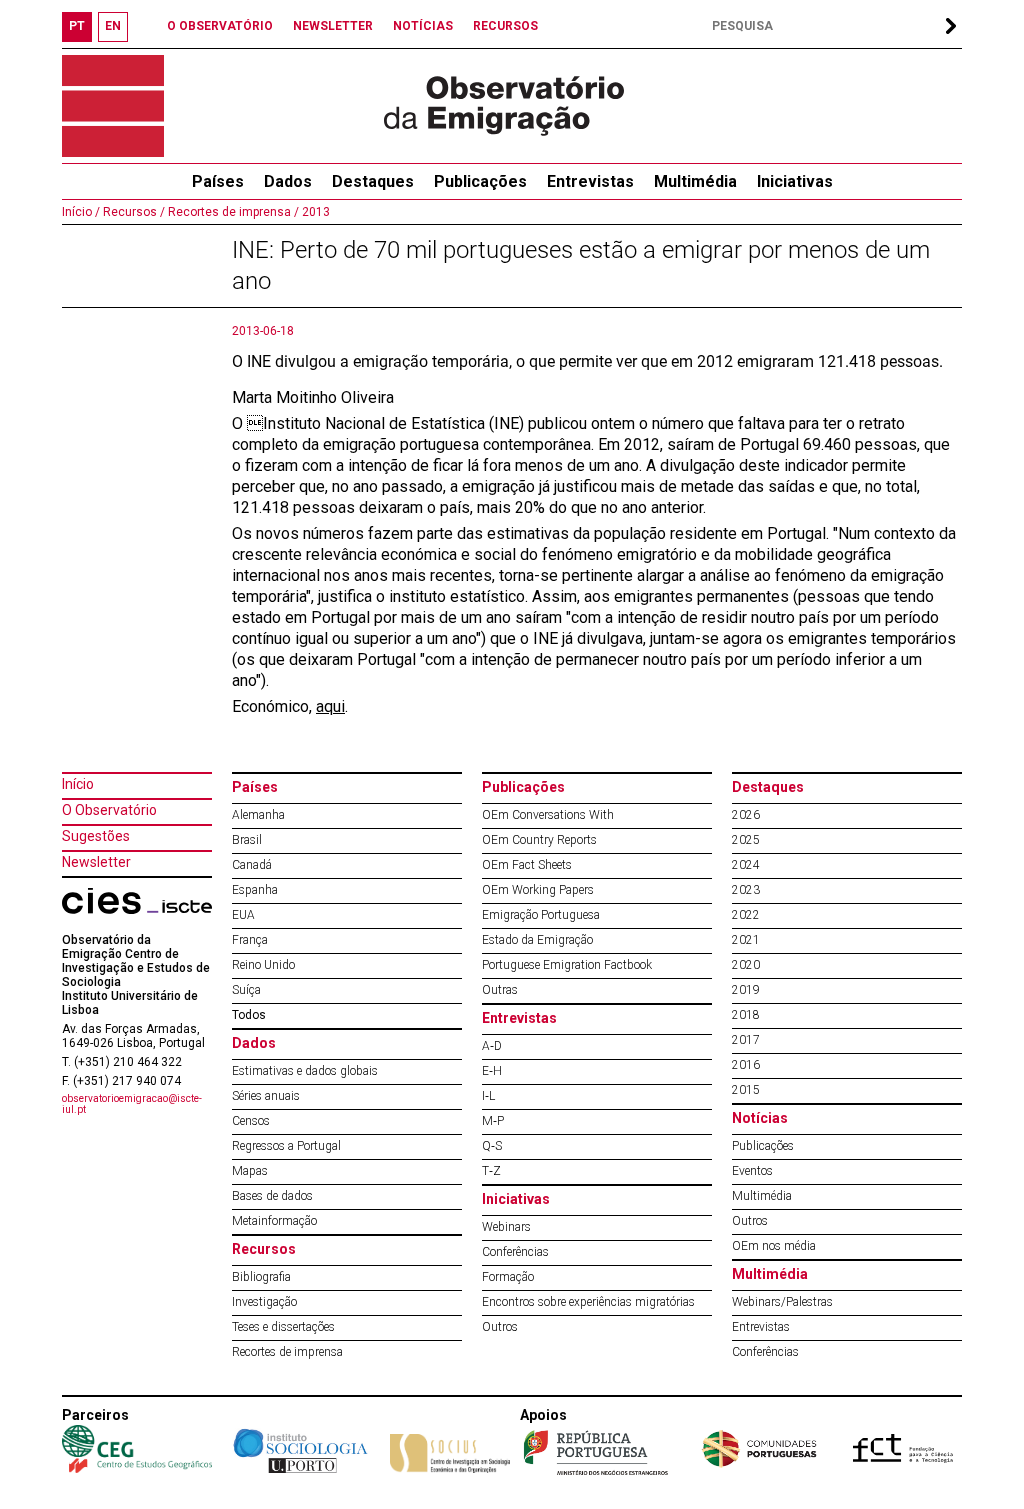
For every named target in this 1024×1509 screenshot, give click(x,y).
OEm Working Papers (538, 890)
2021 (746, 940)
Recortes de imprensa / (232, 212)
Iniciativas (795, 181)
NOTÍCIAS (423, 26)
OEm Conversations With (548, 815)
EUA (243, 915)
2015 (746, 1090)
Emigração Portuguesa (541, 915)
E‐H (492, 1071)
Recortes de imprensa (287, 1352)
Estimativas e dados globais (305, 1071)
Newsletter (96, 862)
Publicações (480, 181)
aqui (330, 706)
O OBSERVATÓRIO (220, 26)
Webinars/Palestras (782, 1302)
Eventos (752, 1171)
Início (78, 784)
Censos (251, 1121)
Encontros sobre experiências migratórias (588, 1302)
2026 (746, 815)
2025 (746, 840)
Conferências (515, 1252)
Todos (249, 1015)
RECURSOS (505, 26)
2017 (746, 1040)
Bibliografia (261, 1277)
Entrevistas (590, 181)
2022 (746, 915)
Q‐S (492, 1146)
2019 (746, 990)
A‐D (492, 1046)
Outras (500, 990)
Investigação (264, 1302)
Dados (288, 181)
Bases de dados (272, 1196)
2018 (746, 1015)
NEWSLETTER (333, 26)
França (250, 940)
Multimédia (695, 181)
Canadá (252, 865)
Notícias (760, 1118)
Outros (500, 1327)
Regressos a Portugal (286, 1146)
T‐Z (491, 1171)
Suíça (246, 990)
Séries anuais (266, 1096)
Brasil (247, 840)
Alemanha (258, 815)
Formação (508, 1277)
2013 (314, 212)
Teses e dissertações (283, 1327)
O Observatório (109, 810)
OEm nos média (774, 1246)
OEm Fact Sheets (527, 865)
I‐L (488, 1096)
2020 (746, 965)
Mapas (250, 1171)
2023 (746, 890)
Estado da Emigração (537, 940)
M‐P (493, 1121)
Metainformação (274, 1221)
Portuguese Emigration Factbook (567, 965)
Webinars (506, 1227)
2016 (746, 1065)
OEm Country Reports (539, 840)
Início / (81, 212)
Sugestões (96, 836)
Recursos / (132, 212)
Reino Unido (263, 965)
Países (255, 787)
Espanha (255, 890)
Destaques (373, 181)
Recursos (264, 1249)
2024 (746, 865)
